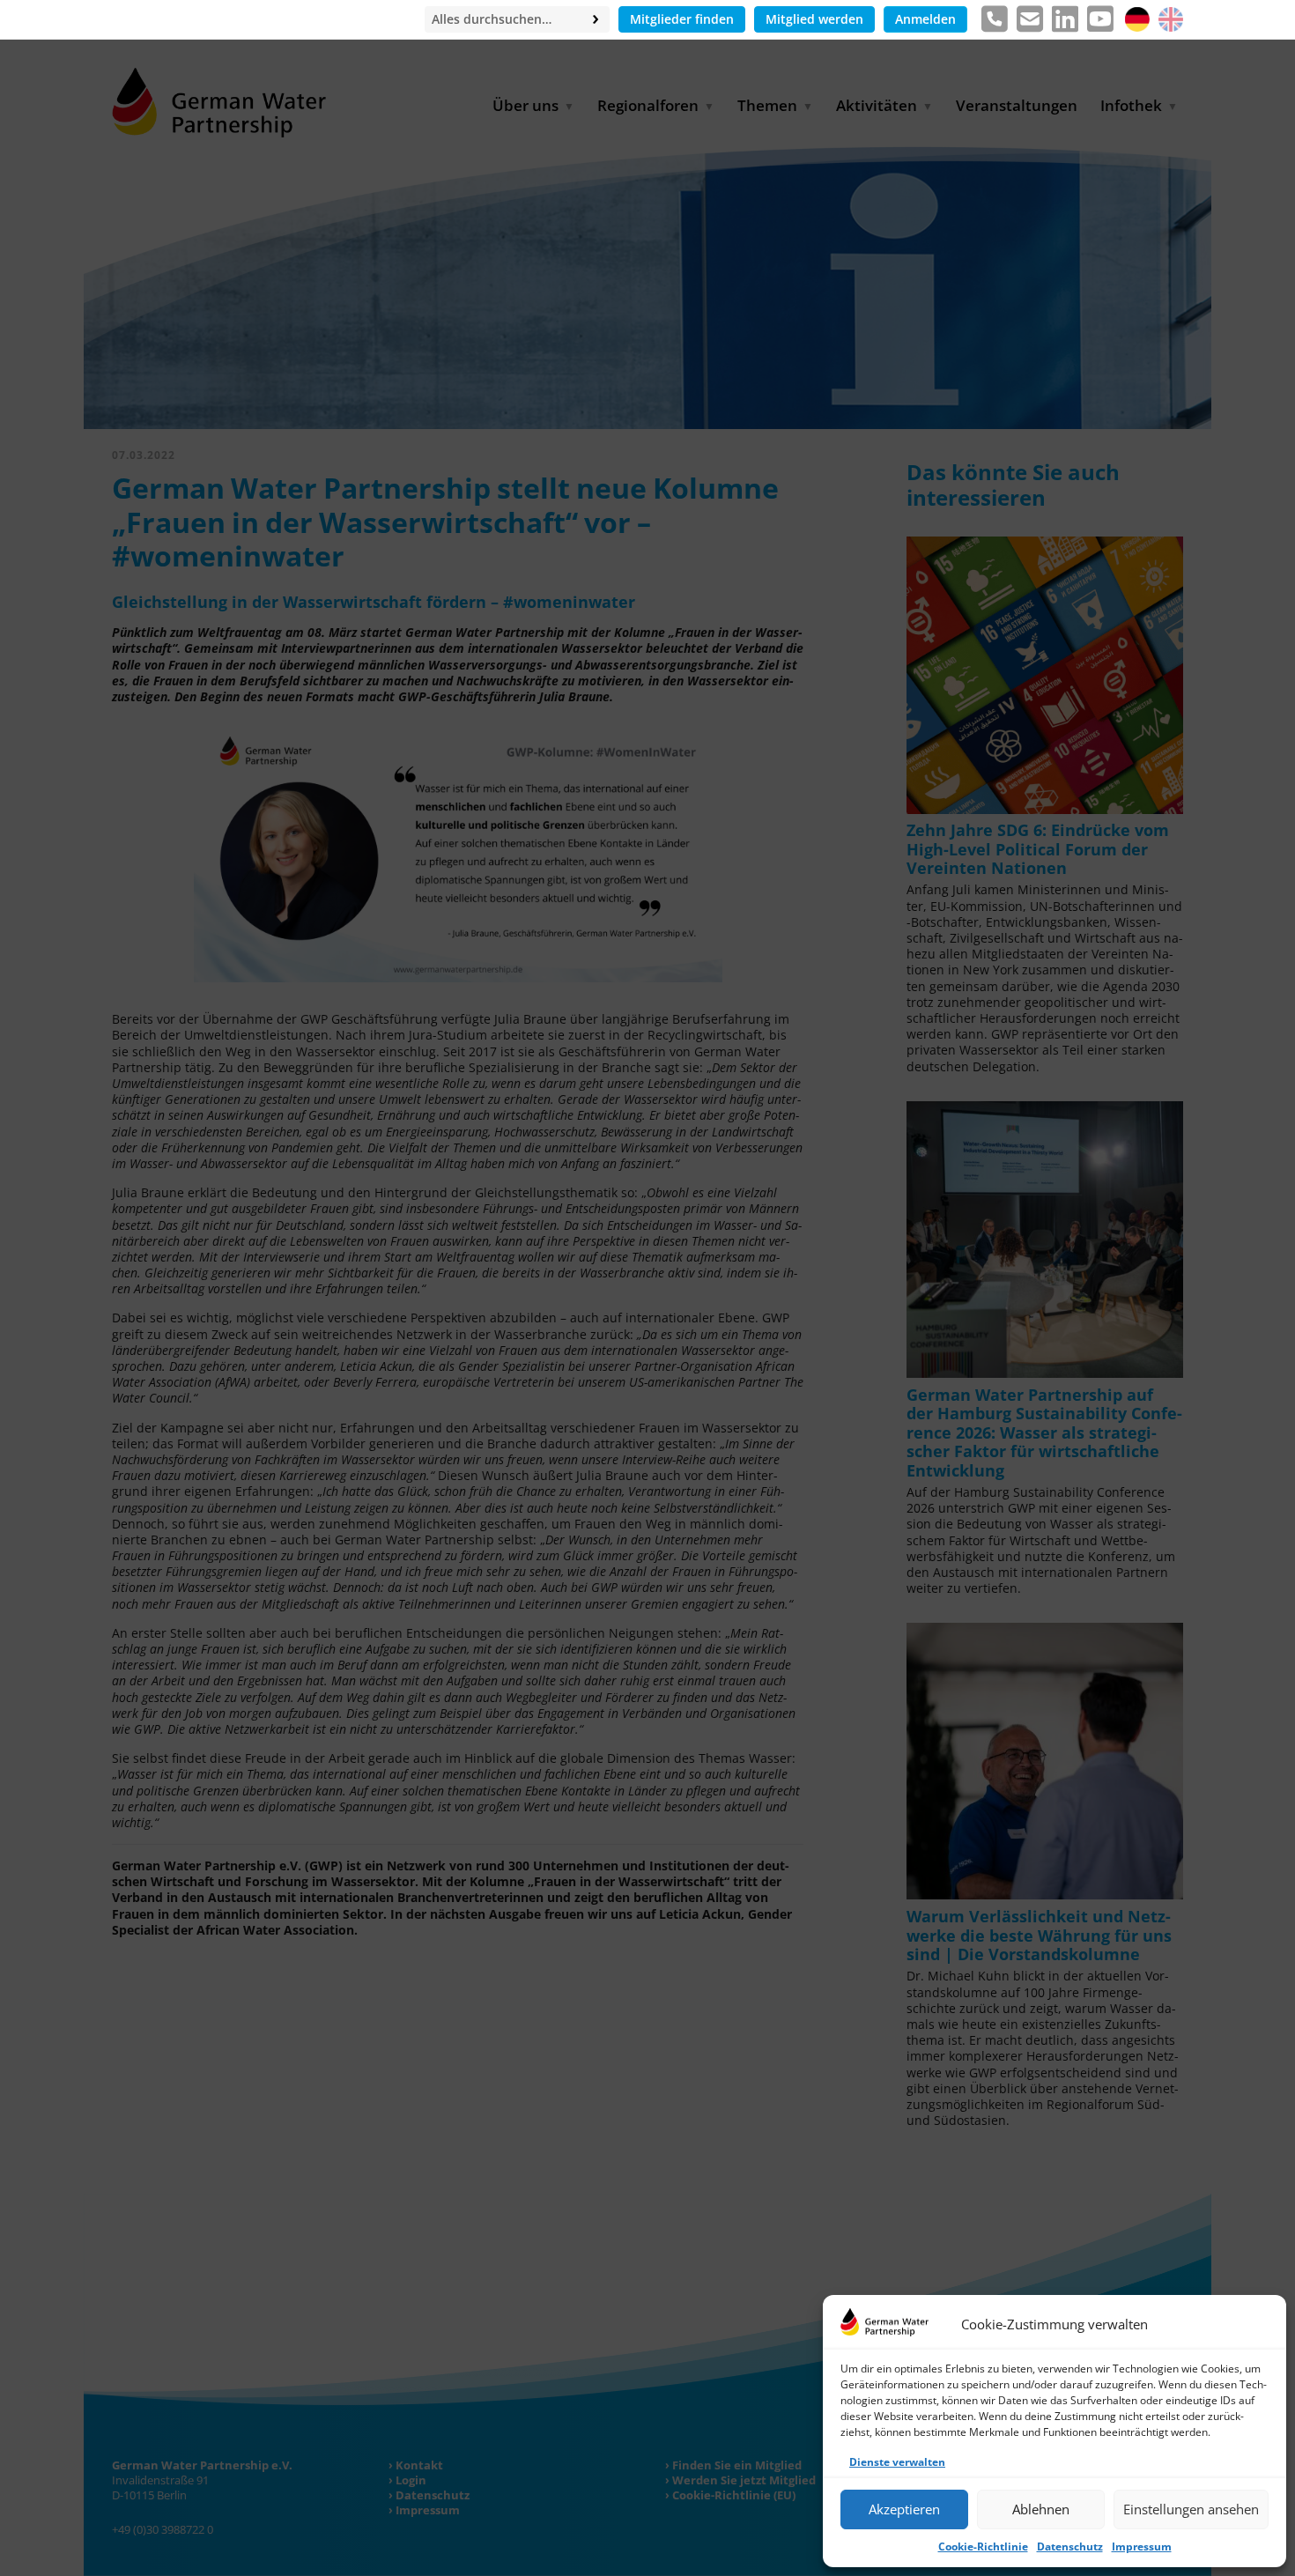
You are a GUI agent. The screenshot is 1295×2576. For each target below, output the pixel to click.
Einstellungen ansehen (1191, 2509)
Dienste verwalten (897, 2462)
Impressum (1142, 2546)
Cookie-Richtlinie (983, 2546)
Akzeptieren (904, 2509)
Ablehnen (1041, 2509)
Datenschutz (1070, 2546)
